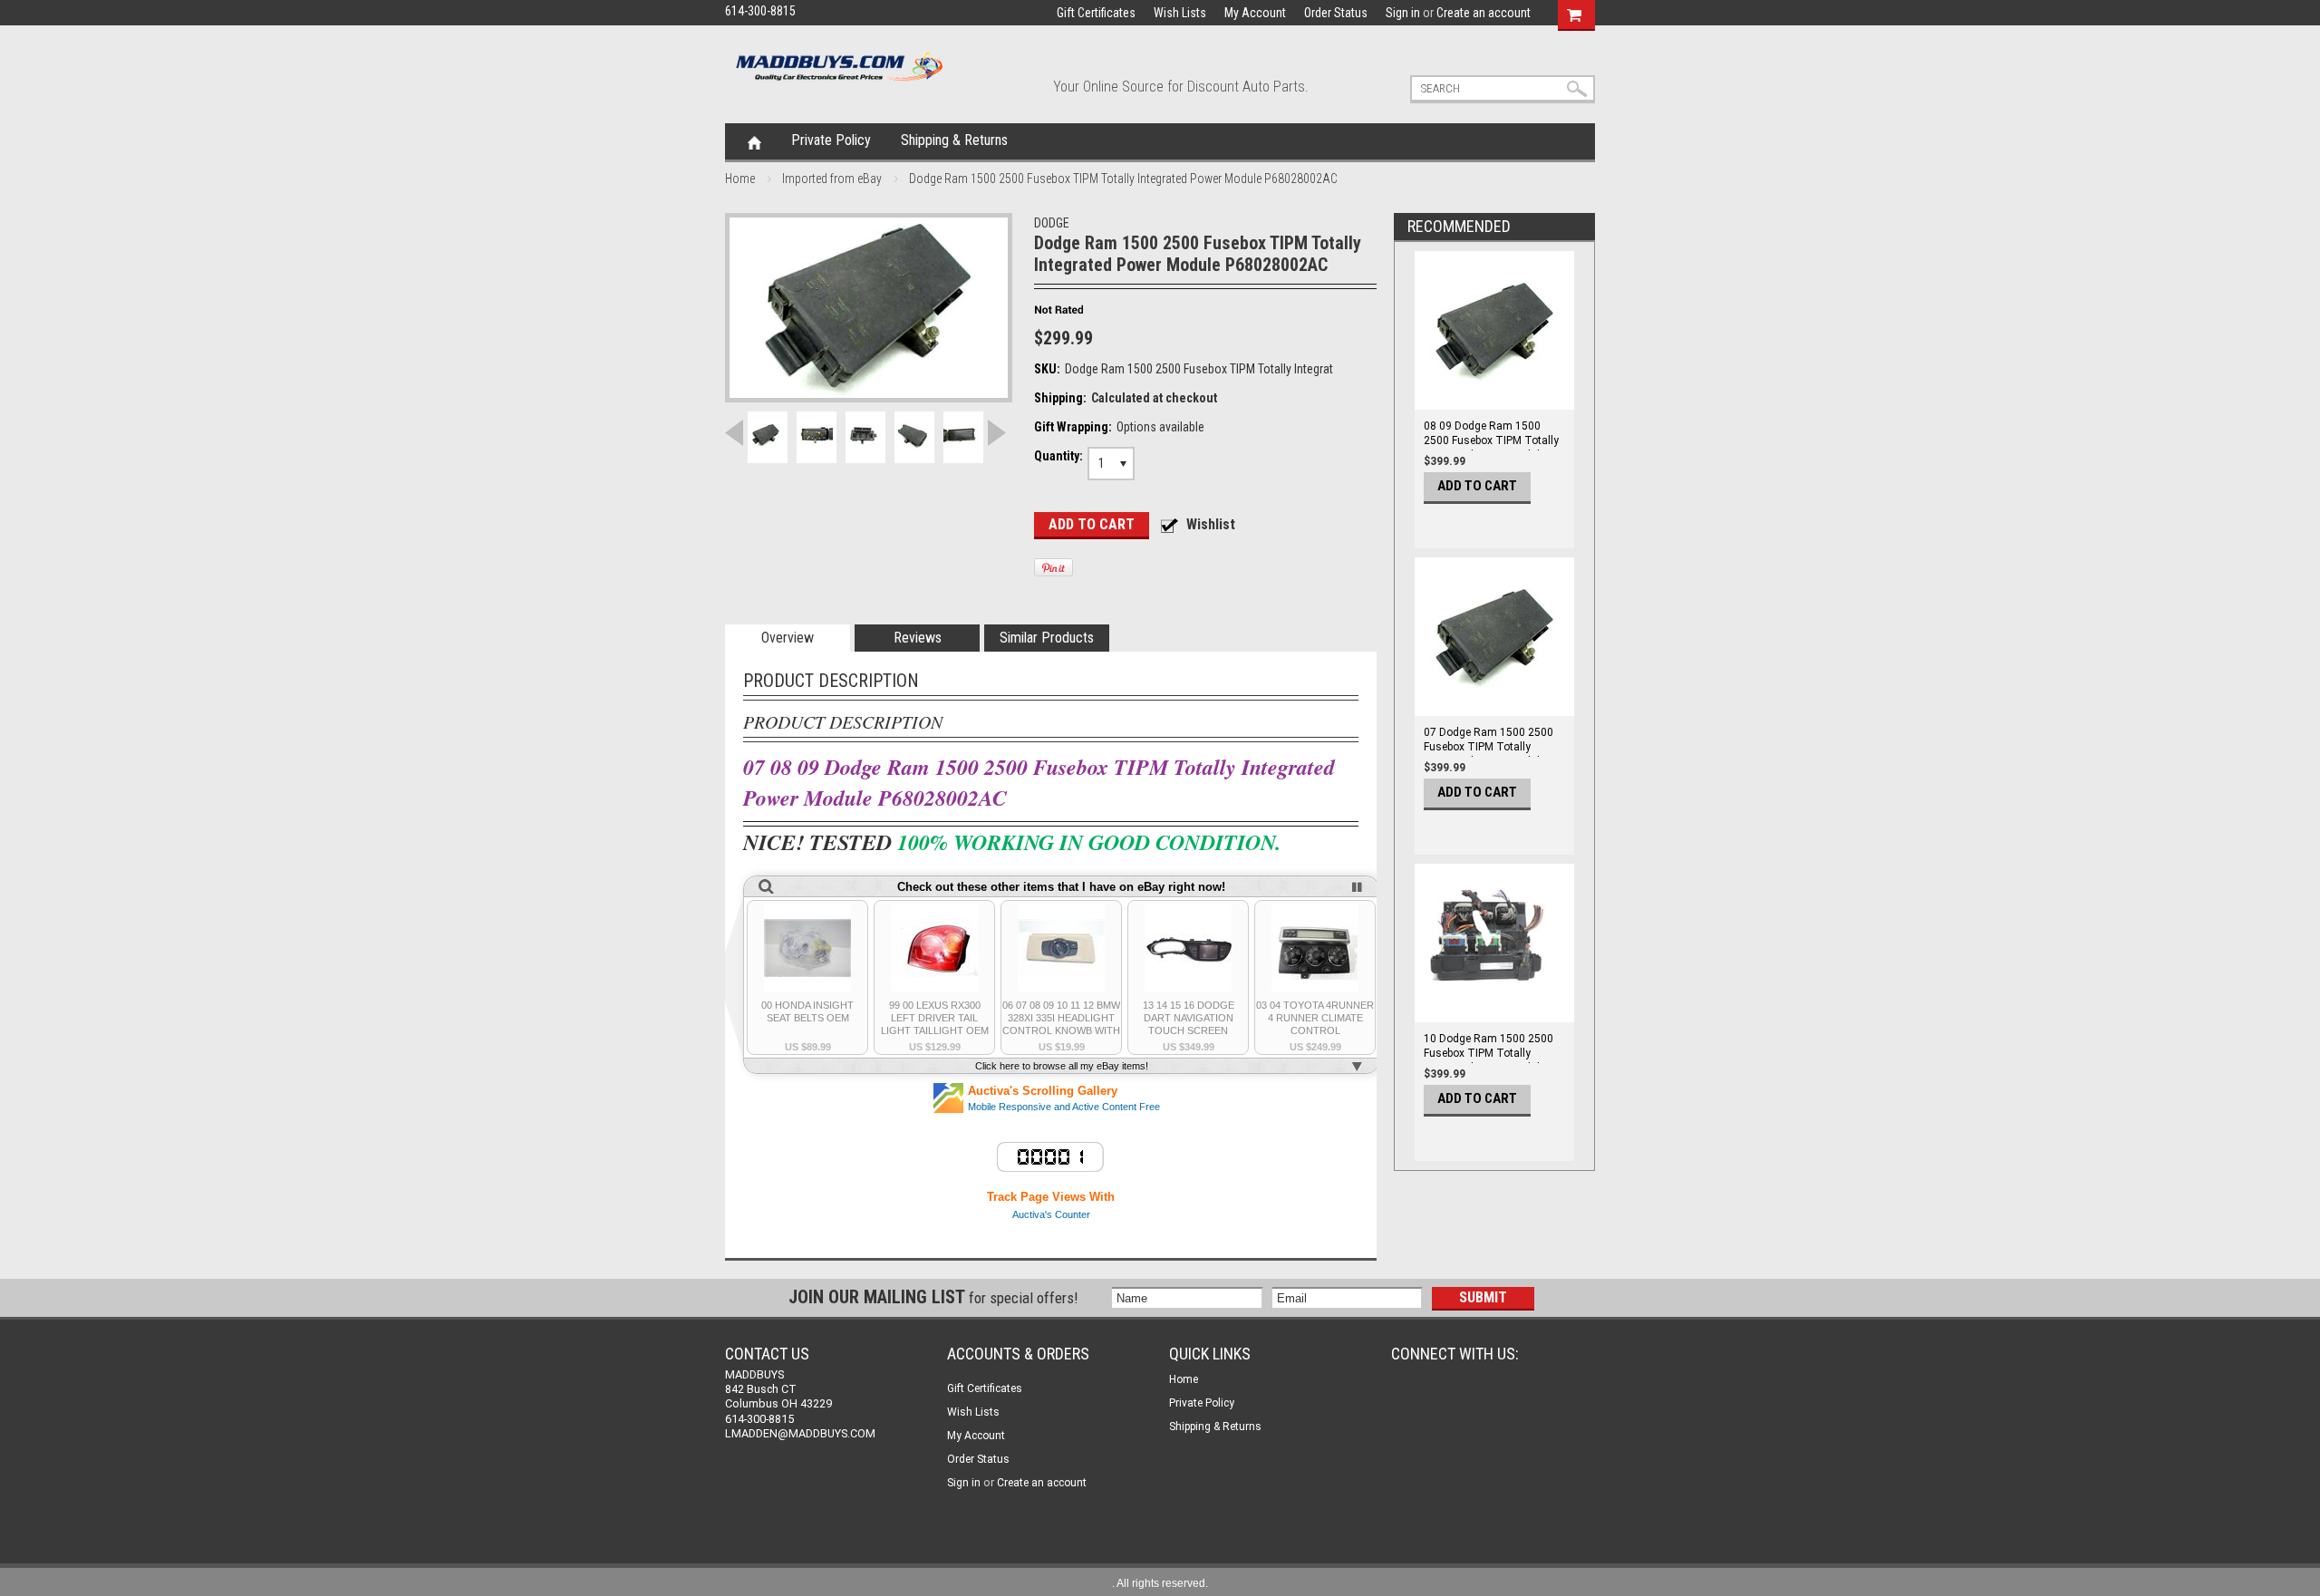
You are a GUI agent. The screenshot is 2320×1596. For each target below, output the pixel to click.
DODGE (1052, 223)
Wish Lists (1180, 13)
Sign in (1403, 13)
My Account (1255, 13)
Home (754, 141)
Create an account (1484, 13)
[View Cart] (1574, 13)
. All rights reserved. (1160, 1583)
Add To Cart (1477, 486)
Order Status (1336, 13)
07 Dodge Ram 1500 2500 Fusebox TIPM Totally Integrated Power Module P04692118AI (1489, 754)
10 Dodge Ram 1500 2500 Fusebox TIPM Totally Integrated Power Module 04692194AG (1489, 1060)
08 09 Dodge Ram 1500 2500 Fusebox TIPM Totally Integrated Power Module (1491, 440)
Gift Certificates (1096, 13)
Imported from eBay (832, 179)
